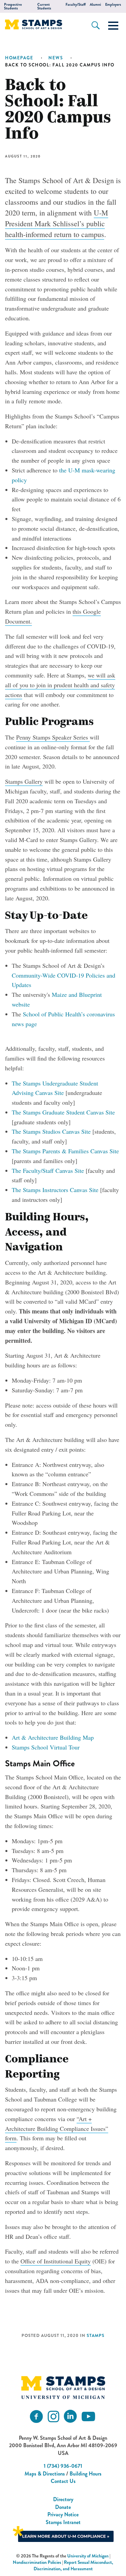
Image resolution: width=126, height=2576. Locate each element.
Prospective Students (13, 6)
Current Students (44, 6)
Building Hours (86, 2474)
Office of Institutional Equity (56, 2261)
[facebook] (36, 2417)
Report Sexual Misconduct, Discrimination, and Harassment (74, 2566)
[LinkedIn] (70, 2417)
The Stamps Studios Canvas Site (51, 1131)
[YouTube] (88, 2417)
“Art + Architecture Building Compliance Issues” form (57, 2129)
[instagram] (53, 2417)
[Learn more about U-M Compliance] (63, 2533)
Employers (113, 5)
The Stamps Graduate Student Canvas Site (63, 1112)
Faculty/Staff (76, 5)
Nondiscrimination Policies (37, 2562)
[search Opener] (96, 25)
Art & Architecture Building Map (53, 1737)
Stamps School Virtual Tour (46, 1747)
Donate (63, 2507)
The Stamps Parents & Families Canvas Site (65, 1151)
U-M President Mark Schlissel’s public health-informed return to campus (57, 223)
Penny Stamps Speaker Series (53, 737)
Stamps (96, 2336)
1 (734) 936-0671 (63, 2466)
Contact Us (63, 2481)
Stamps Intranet (63, 2522)
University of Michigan (88, 2556)
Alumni (95, 5)
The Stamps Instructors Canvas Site (55, 1190)
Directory (63, 2499)
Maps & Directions (45, 2474)
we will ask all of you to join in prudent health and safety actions (60, 685)
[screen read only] (113, 26)
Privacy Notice (63, 2514)
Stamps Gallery (24, 781)
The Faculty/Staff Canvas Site (48, 1170)
